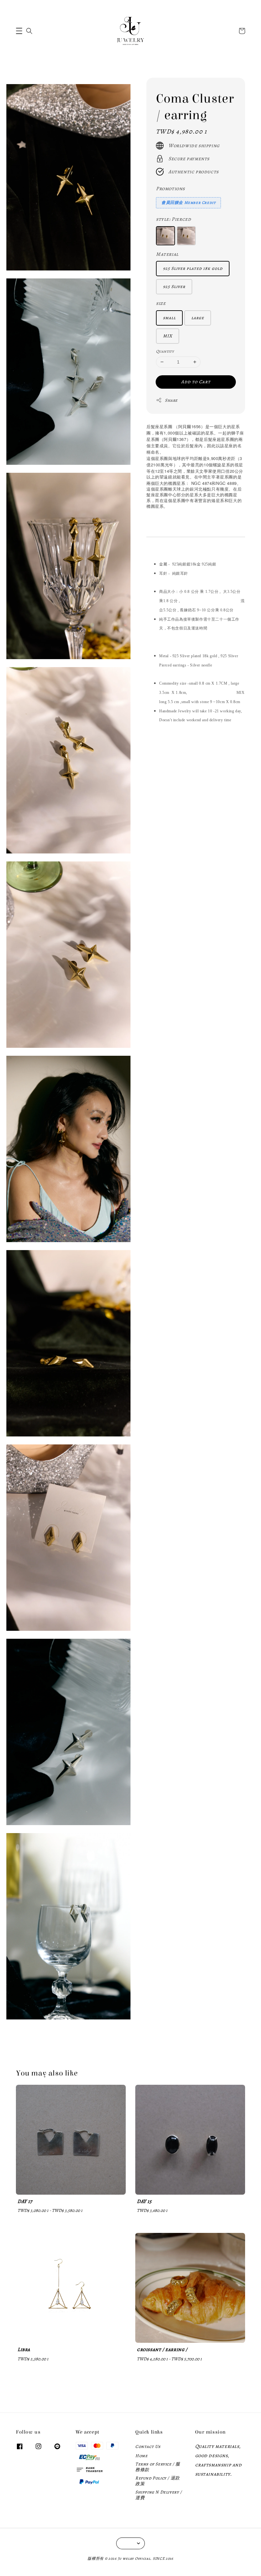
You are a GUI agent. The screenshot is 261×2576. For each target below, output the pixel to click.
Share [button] (171, 400)
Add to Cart (196, 382)
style (173, 219)
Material (167, 254)
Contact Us (148, 2447)
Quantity (165, 351)
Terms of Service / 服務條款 (158, 2467)
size (161, 303)
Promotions (170, 189)
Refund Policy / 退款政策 (158, 2481)
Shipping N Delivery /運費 (159, 2495)
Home (141, 2456)
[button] (19, 31)
